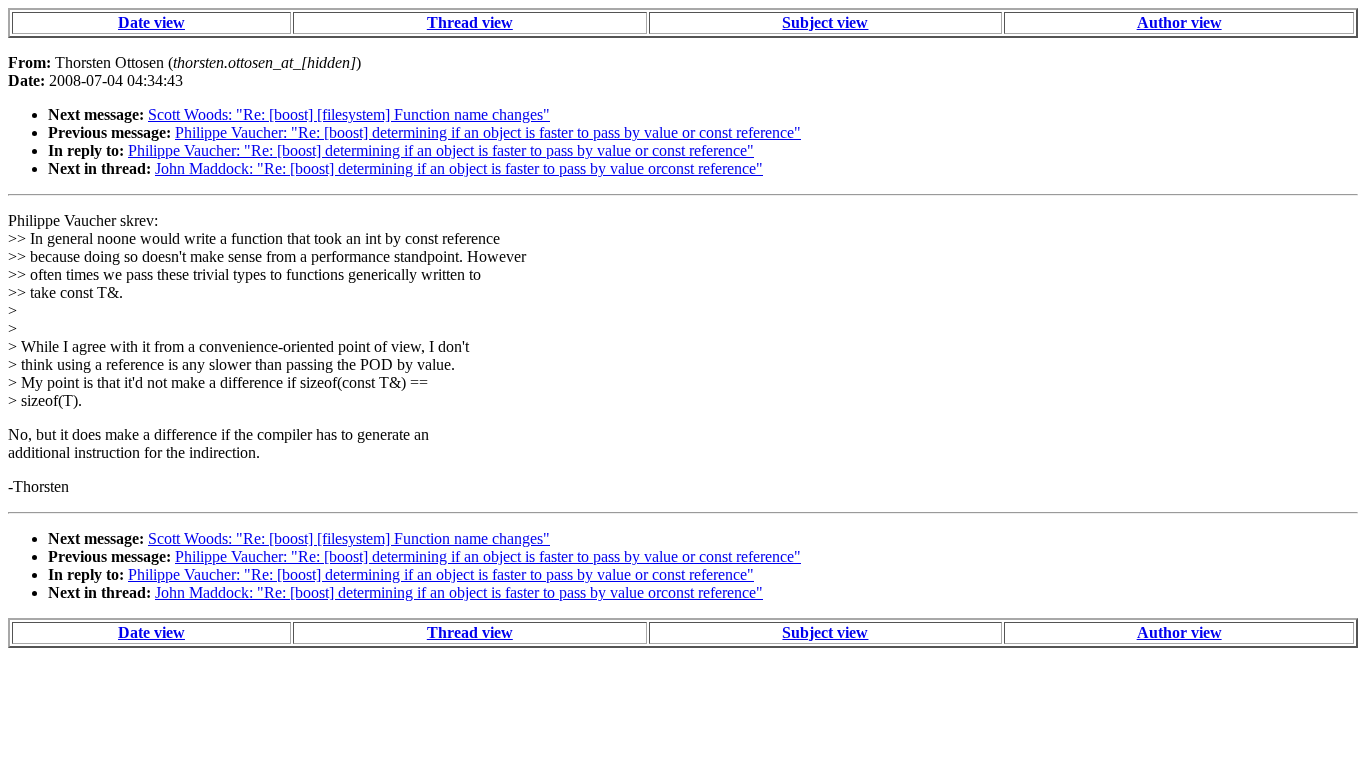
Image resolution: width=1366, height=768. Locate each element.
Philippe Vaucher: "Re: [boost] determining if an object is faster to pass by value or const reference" (488, 132)
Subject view (825, 22)
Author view (1179, 22)
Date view (151, 22)
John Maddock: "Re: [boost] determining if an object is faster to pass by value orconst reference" (459, 168)
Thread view (470, 22)
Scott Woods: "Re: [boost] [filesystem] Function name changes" (349, 114)
